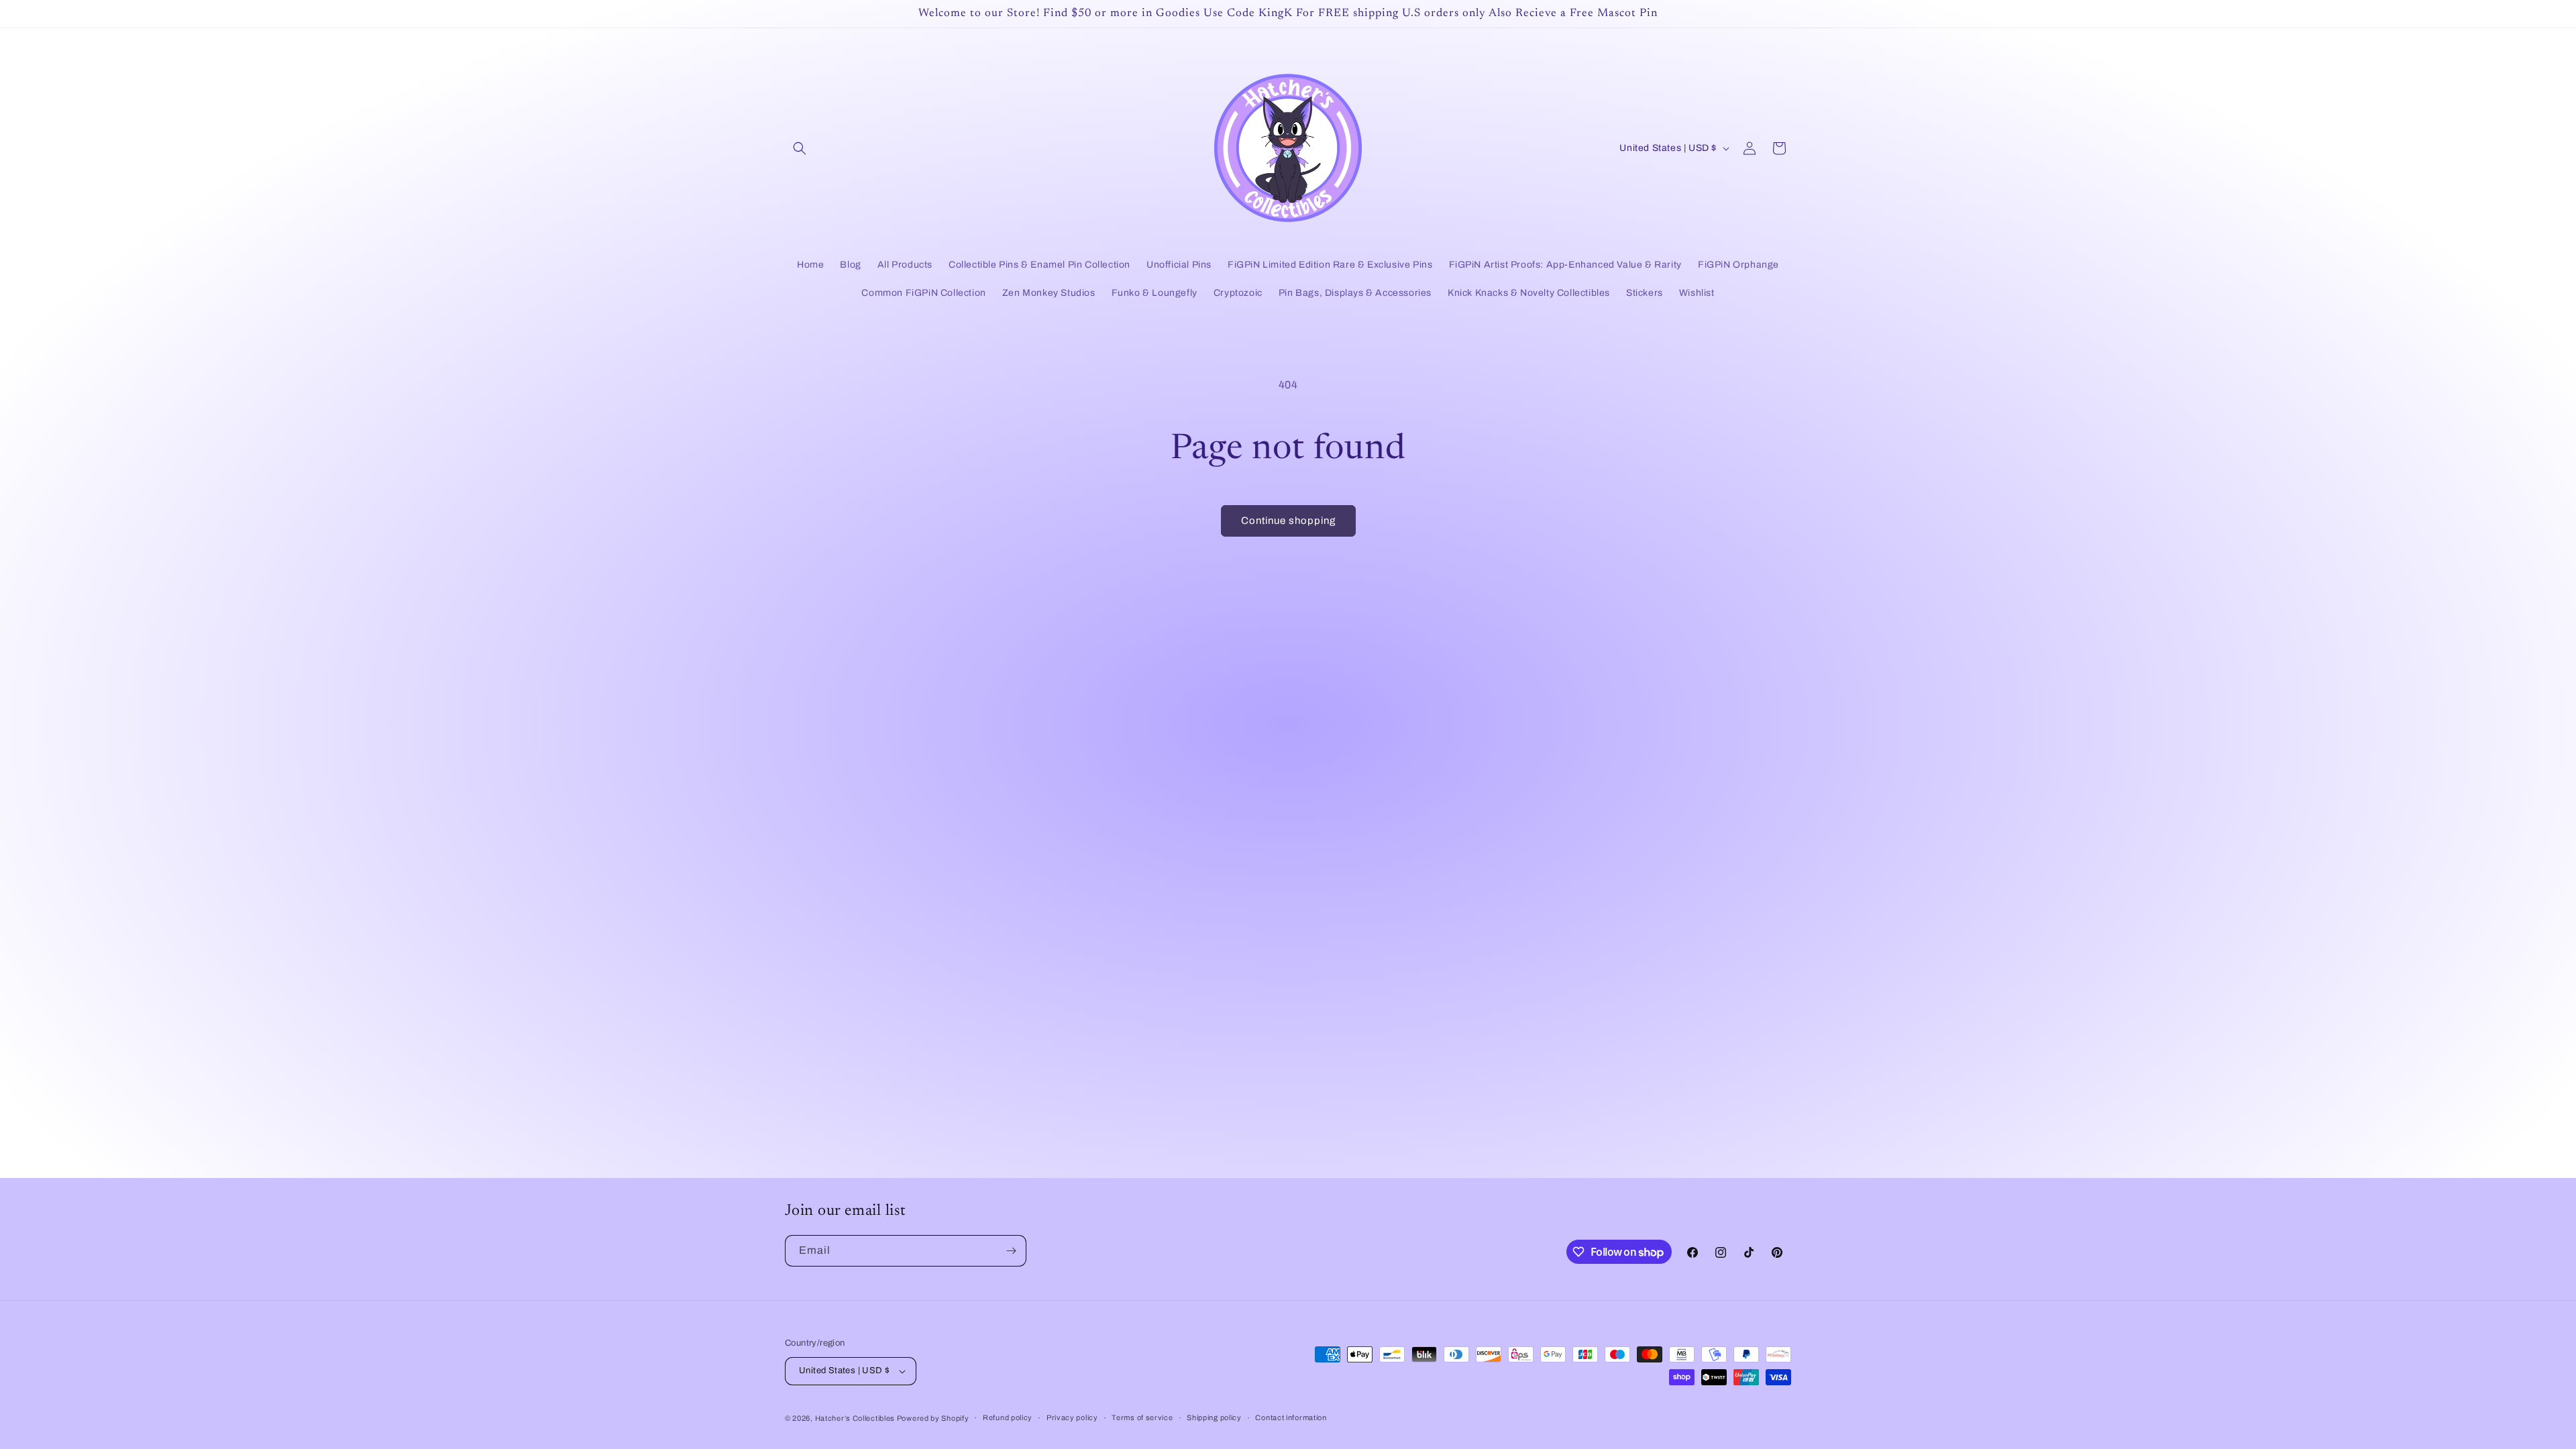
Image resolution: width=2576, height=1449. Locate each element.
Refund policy (1008, 1417)
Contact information (1291, 1417)
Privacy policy (1072, 1417)
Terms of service (1142, 1417)
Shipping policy (1214, 1417)
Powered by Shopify (933, 1418)
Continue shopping (1288, 521)
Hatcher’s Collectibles (856, 1418)
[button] (800, 148)
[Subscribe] (1011, 1251)
